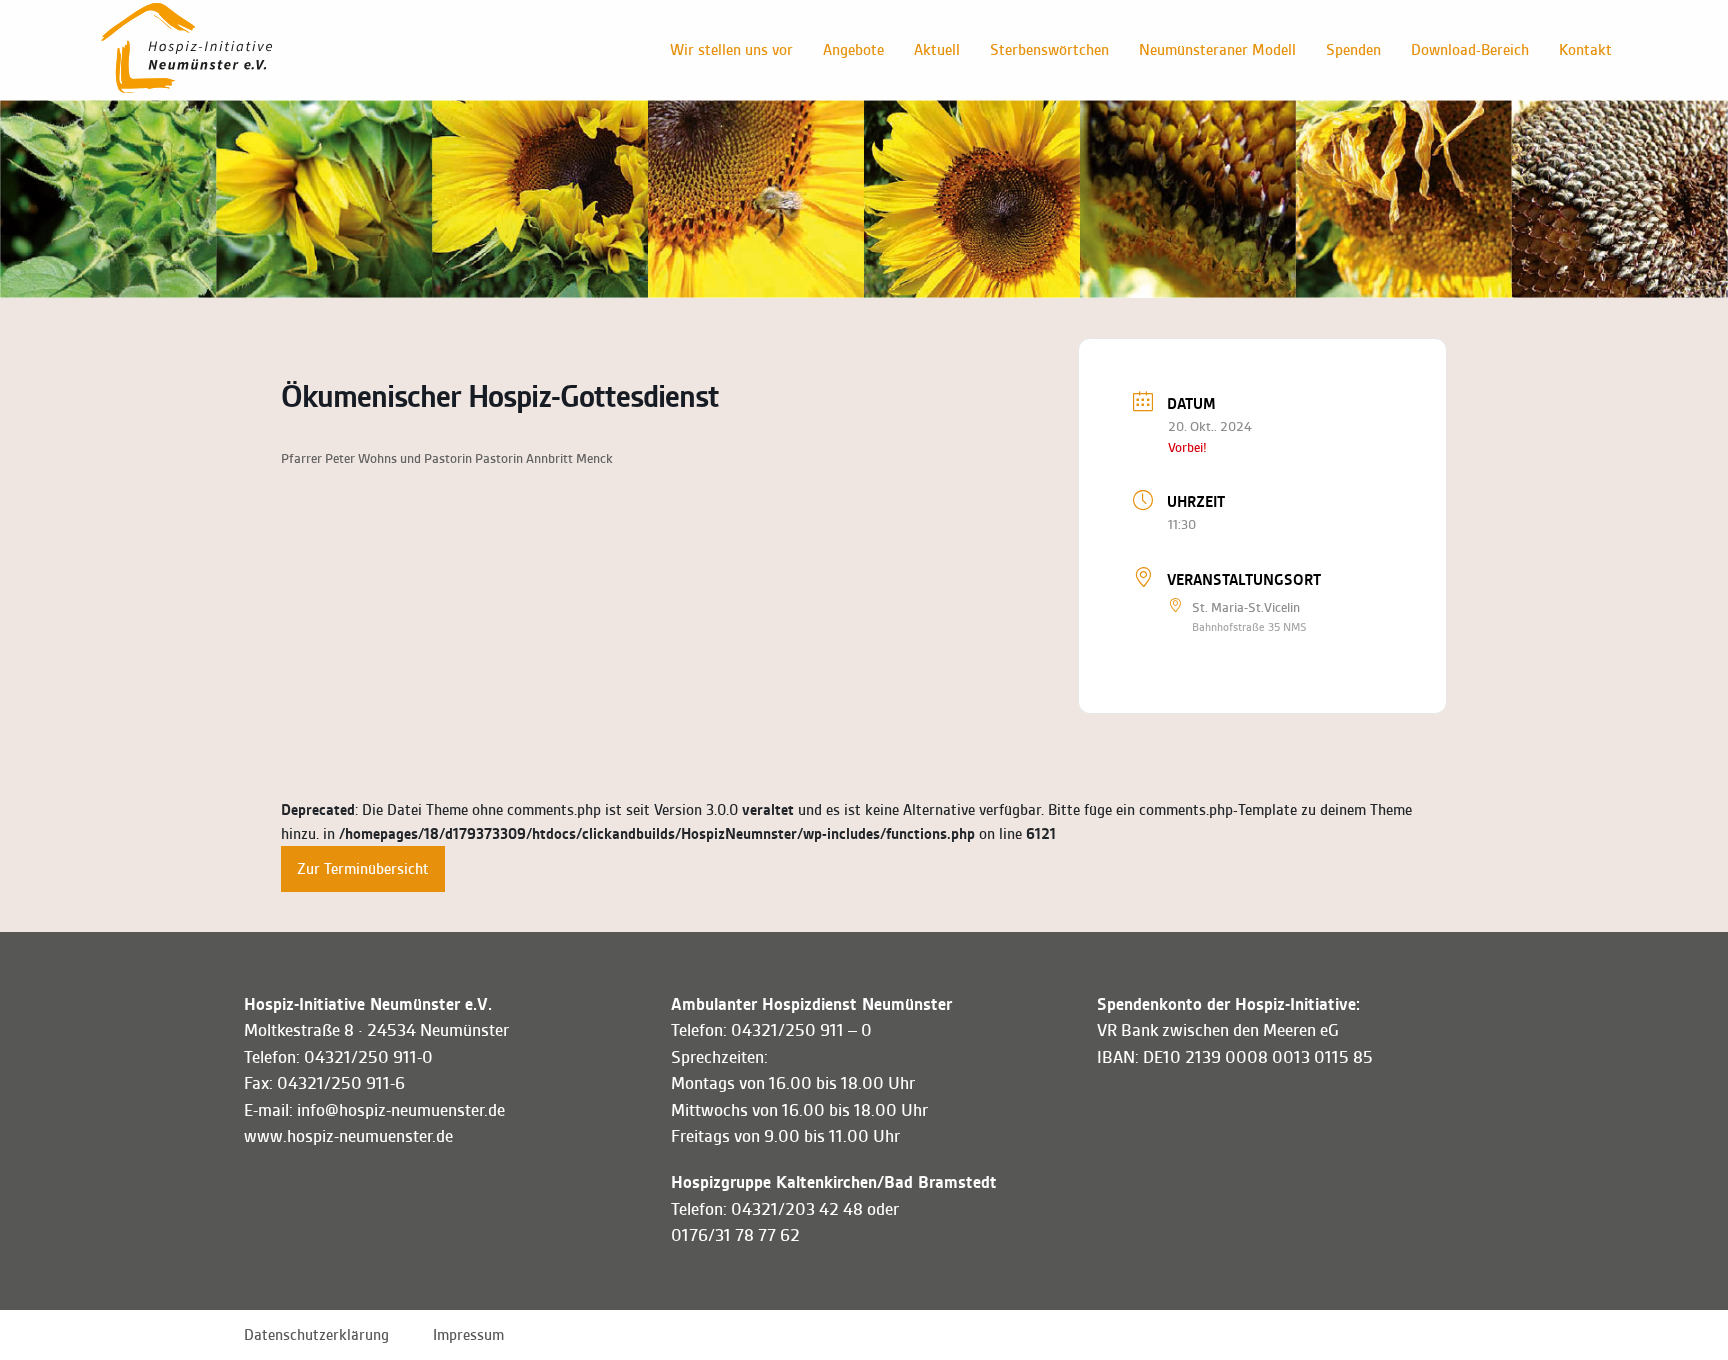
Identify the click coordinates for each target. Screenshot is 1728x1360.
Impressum (468, 1335)
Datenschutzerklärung (316, 1335)
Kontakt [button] (1585, 50)
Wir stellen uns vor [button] (731, 50)
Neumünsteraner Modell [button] (1217, 50)
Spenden (1353, 50)
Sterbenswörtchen (1049, 50)
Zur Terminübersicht (363, 869)
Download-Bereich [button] (1470, 50)
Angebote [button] (853, 50)
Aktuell (937, 50)
